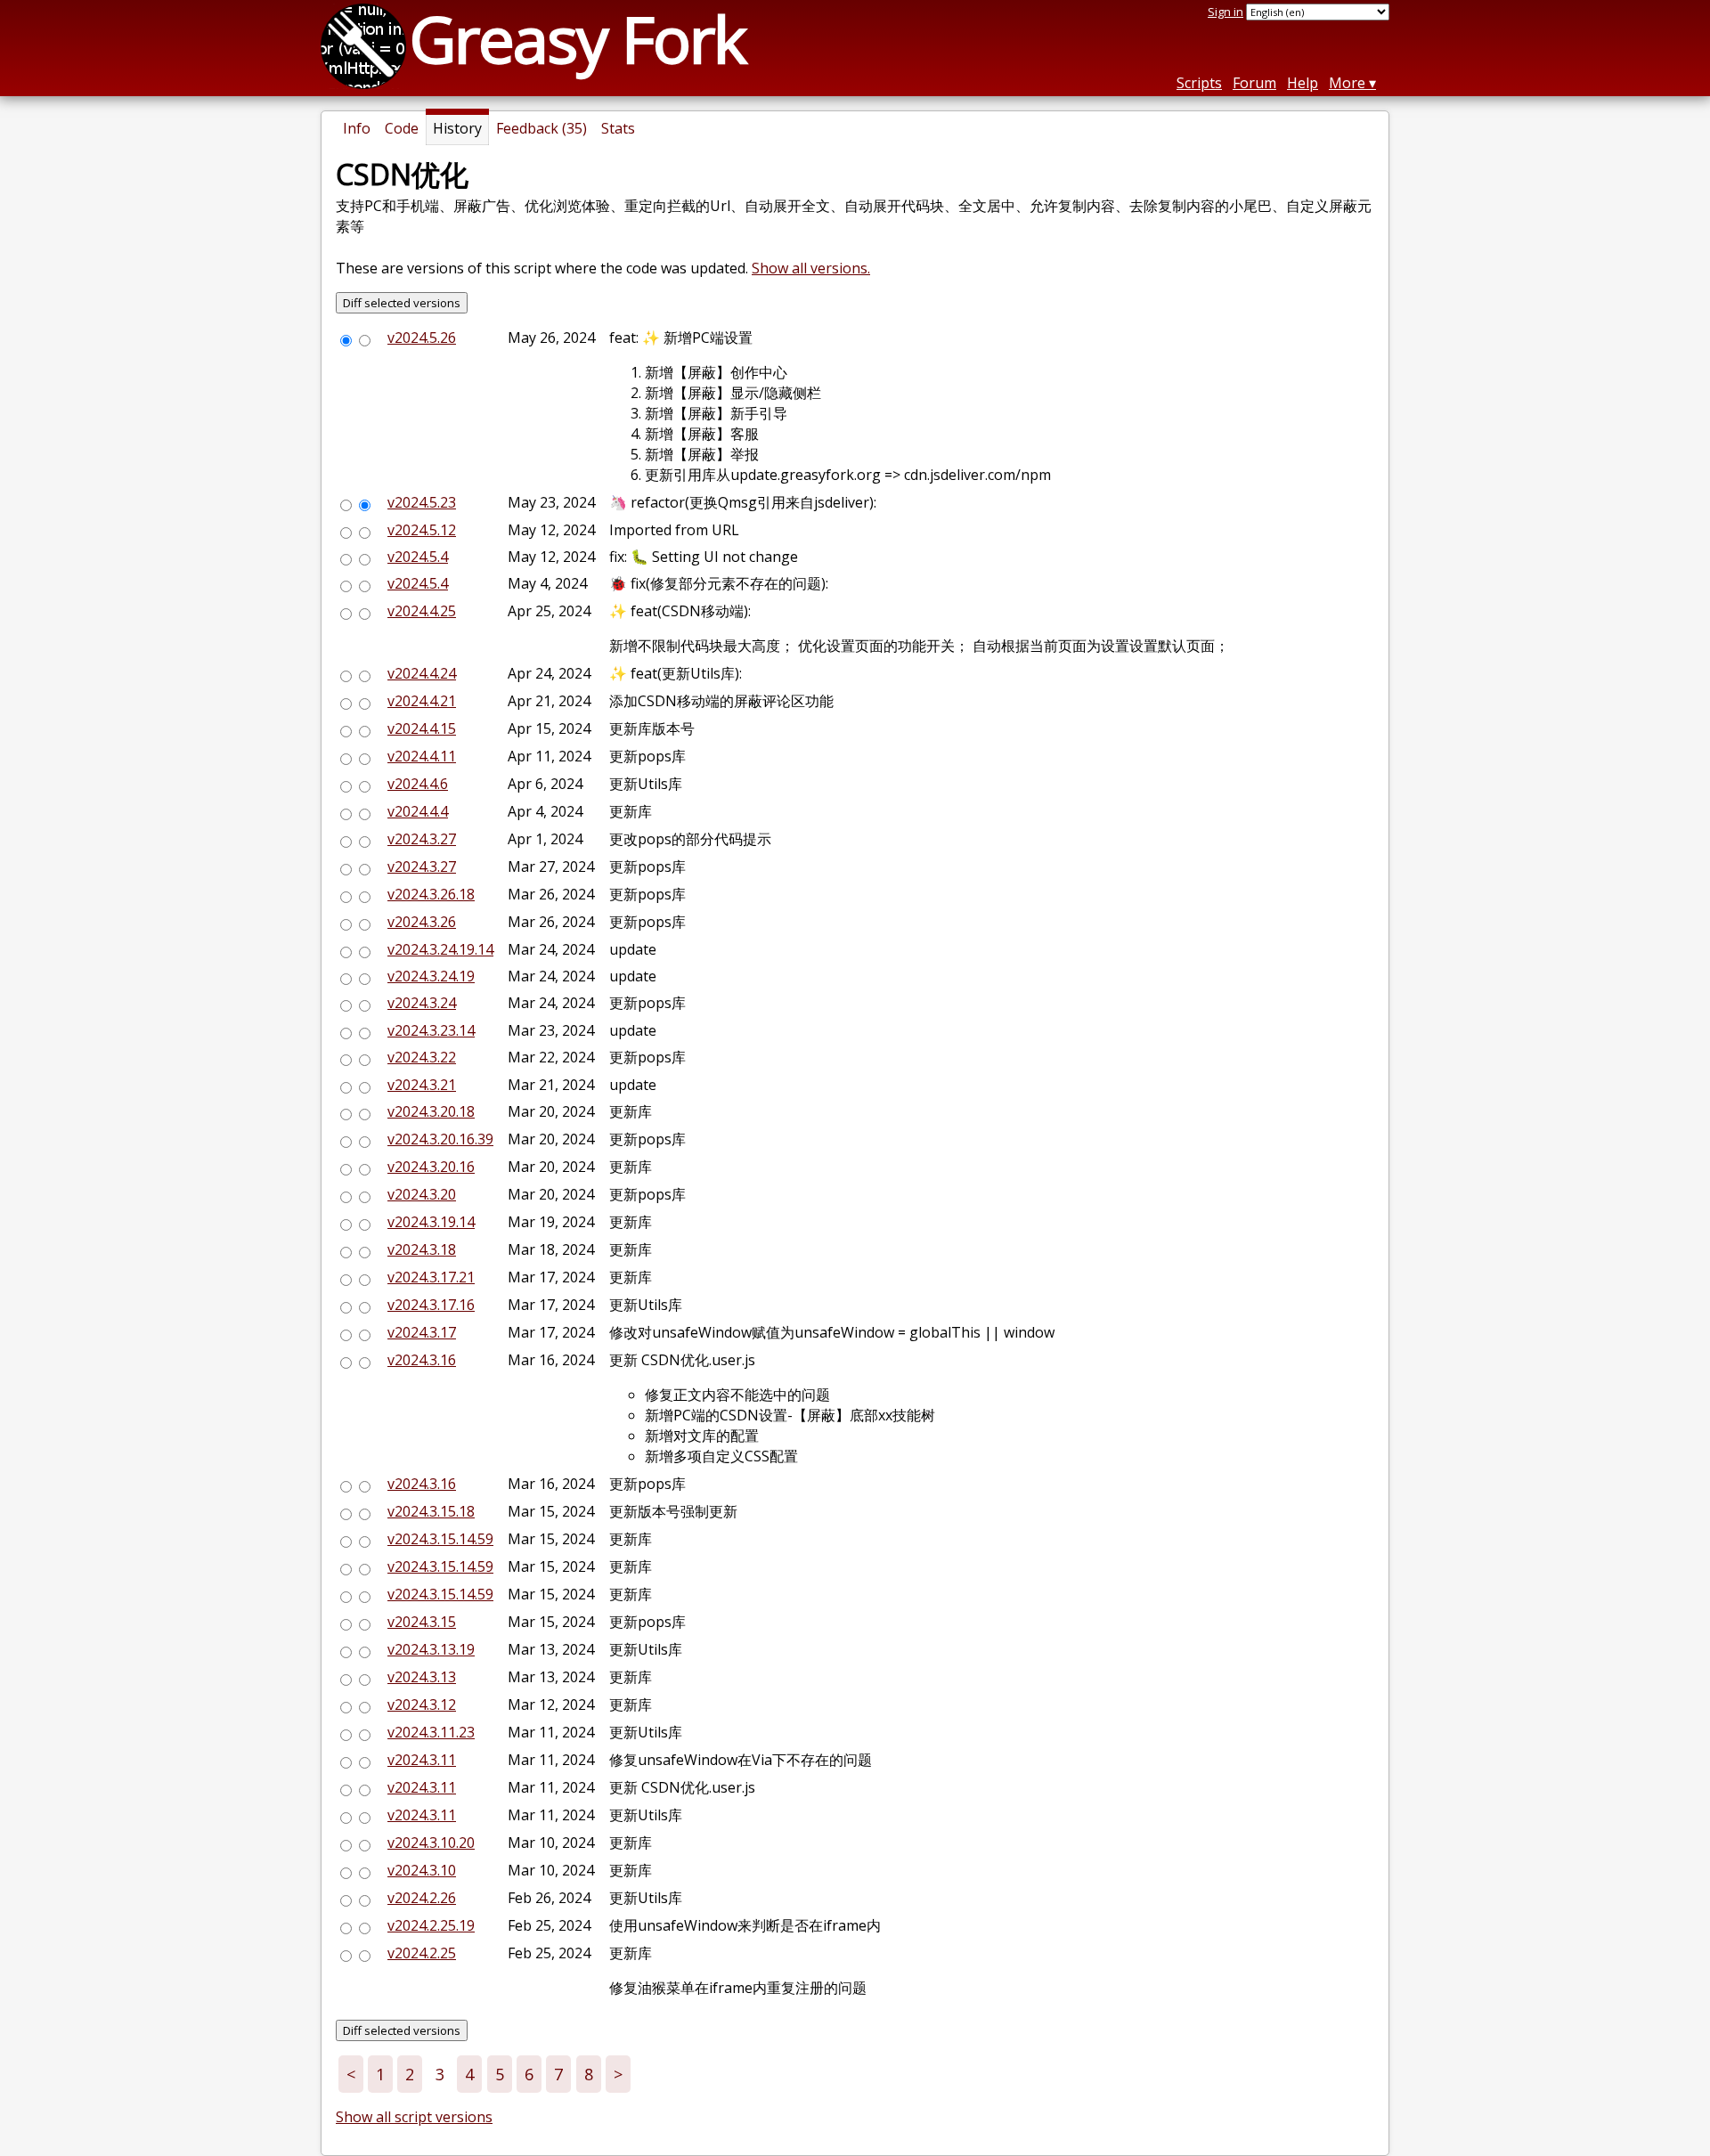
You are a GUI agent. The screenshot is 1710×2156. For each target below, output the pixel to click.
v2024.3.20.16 (431, 1167)
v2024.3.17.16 (431, 1305)
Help (1303, 83)
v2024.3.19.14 (431, 1222)
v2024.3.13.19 (431, 1649)
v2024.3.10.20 (431, 1843)
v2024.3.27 (422, 839)
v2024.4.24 (422, 673)
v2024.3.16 (422, 1360)
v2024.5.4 (418, 557)
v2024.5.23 (422, 502)
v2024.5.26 (422, 338)
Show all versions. (811, 268)
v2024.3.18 (422, 1249)
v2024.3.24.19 (431, 976)
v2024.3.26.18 (431, 894)
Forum (1254, 83)
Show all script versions (414, 2117)
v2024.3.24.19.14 (440, 949)
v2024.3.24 (422, 1003)
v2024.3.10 (422, 1870)
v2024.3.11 (422, 1760)
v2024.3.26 (422, 922)
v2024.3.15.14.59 (440, 1539)
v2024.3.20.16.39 (440, 1139)
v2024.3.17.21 (431, 1277)
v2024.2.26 (422, 1898)
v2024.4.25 (422, 611)
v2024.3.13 (422, 1677)
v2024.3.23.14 (431, 1030)
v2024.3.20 (422, 1194)
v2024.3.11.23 (431, 1732)
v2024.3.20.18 (431, 1111)
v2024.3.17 (422, 1332)
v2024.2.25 (422, 1953)
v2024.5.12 (422, 530)
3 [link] (440, 2074)
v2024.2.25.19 (431, 1925)
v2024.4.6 (418, 784)
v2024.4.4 (418, 811)
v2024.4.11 (422, 756)
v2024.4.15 (422, 728)
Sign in (1225, 12)
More (1347, 83)
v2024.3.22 (422, 1057)
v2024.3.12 (422, 1704)
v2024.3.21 (422, 1085)
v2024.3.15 (422, 1622)
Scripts (1199, 83)
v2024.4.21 (422, 701)
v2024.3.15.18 (431, 1511)
